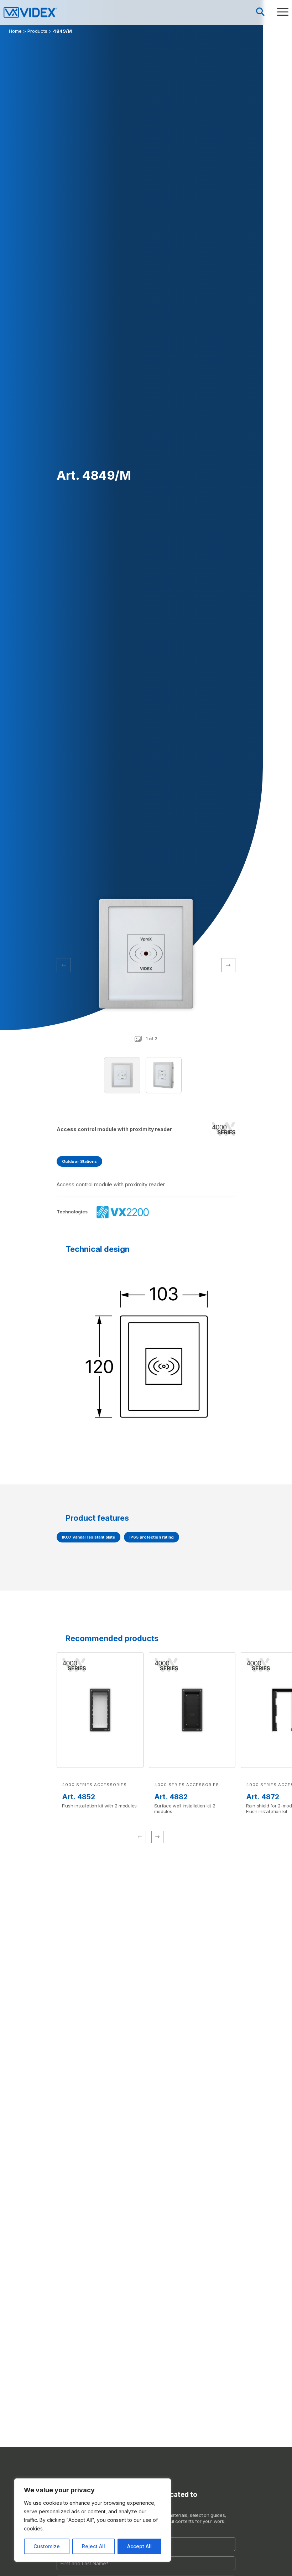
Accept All (139, 2546)
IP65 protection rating (152, 1537)
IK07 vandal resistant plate (88, 1537)
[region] (93, 2520)
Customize (47, 2546)
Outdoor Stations (79, 1161)
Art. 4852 (79, 1797)
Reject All (93, 2546)
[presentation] (228, 965)
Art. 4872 (263, 1797)
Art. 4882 (171, 1797)
